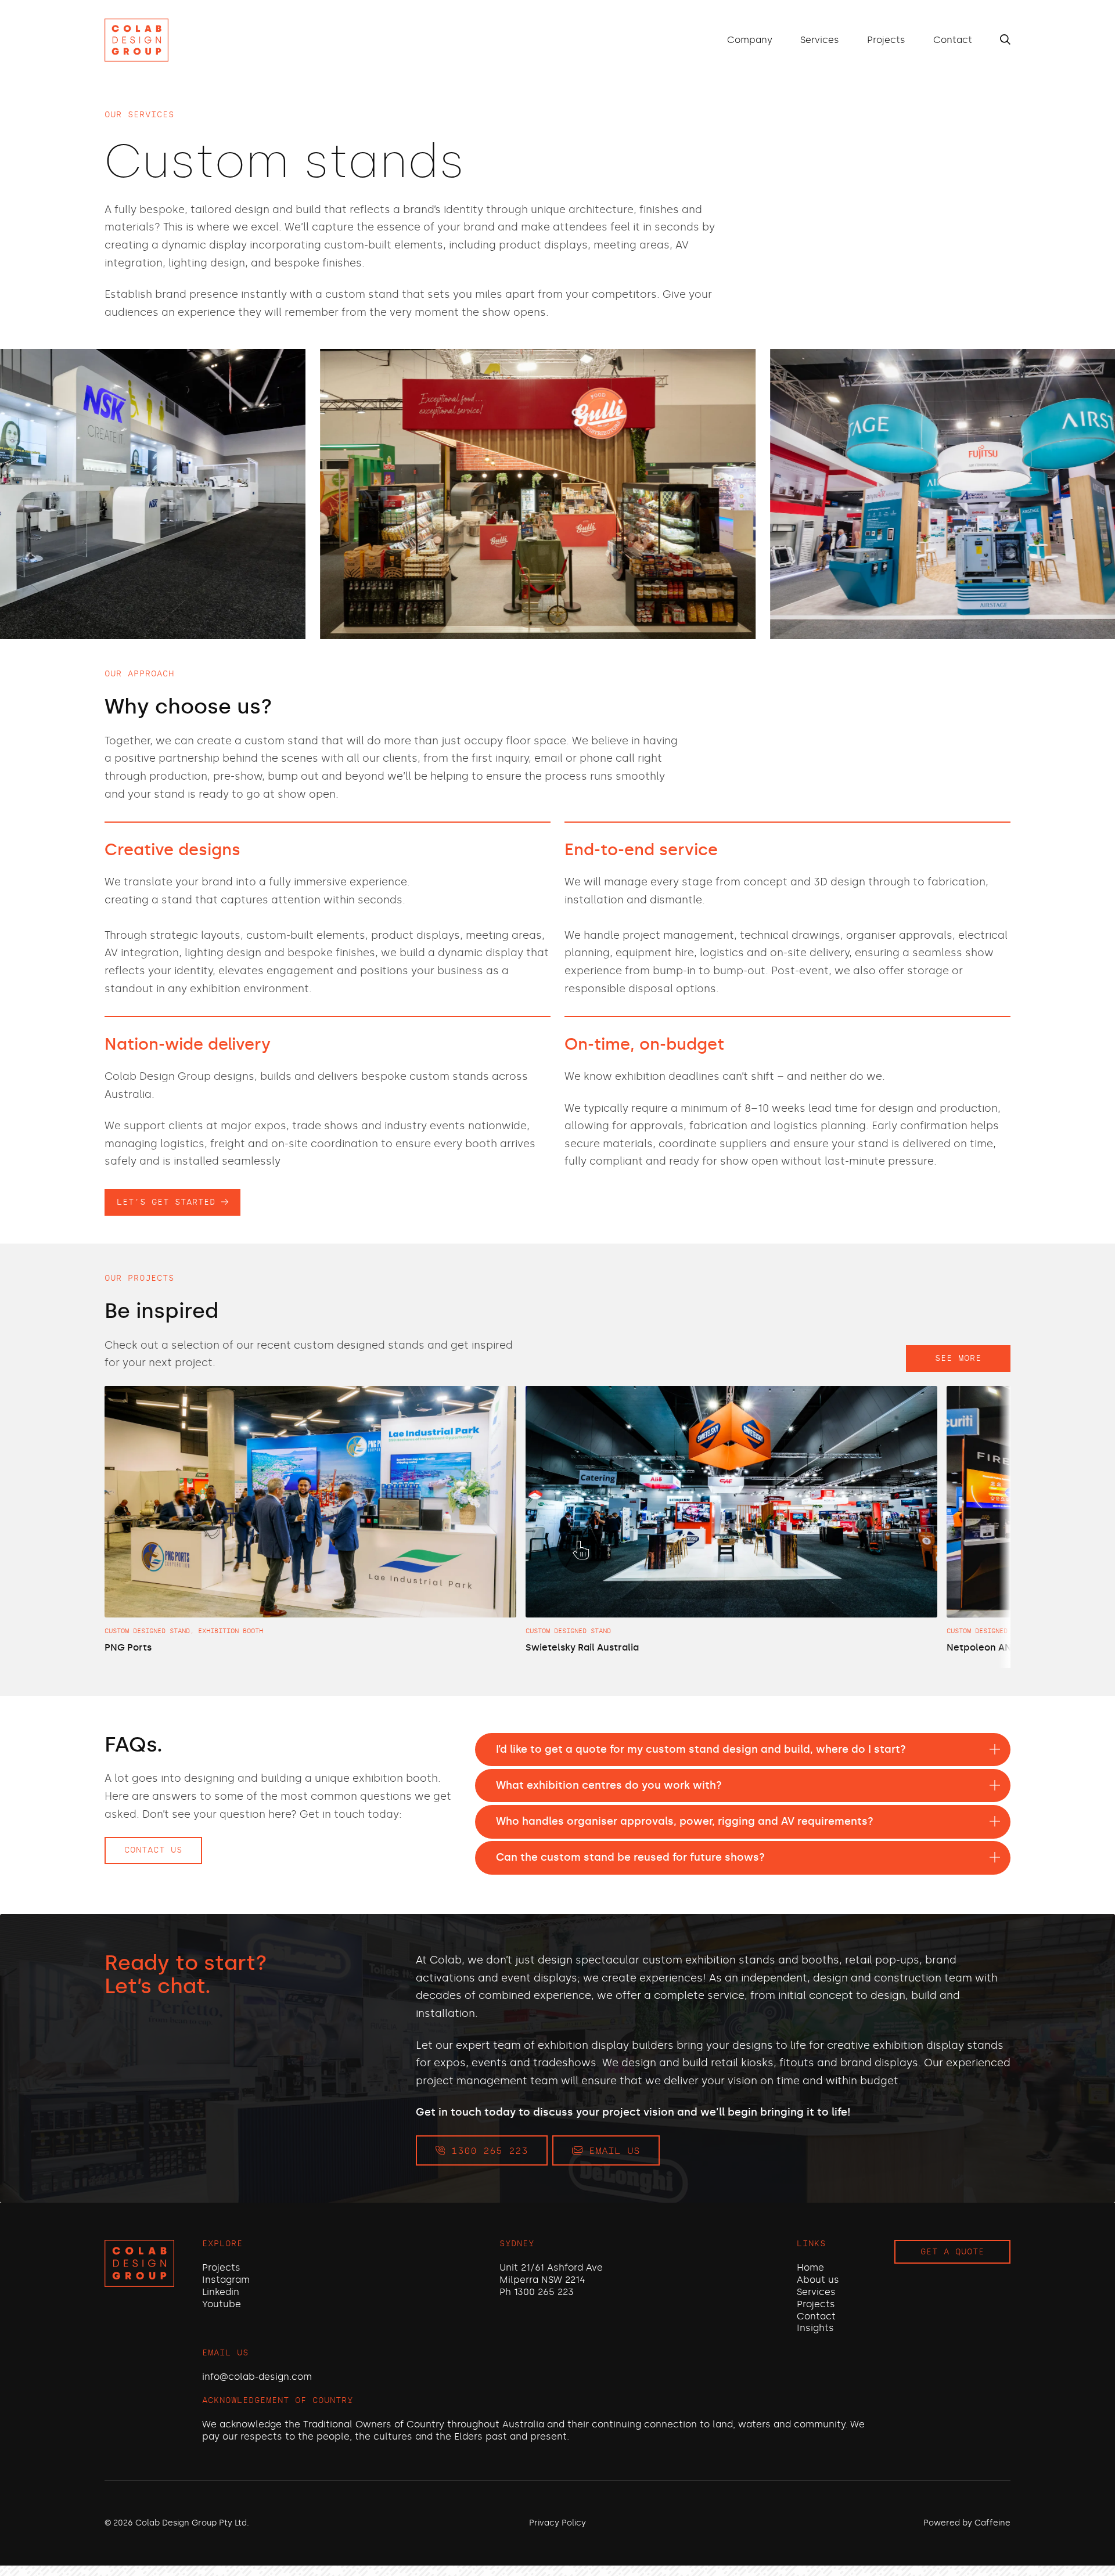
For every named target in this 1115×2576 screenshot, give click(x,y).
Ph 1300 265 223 (537, 2292)
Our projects (139, 1278)
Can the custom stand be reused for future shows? (630, 1857)
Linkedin (221, 2292)
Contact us (153, 1850)
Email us (611, 2151)
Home (810, 2267)
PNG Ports (128, 1647)
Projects (886, 40)
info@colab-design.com (257, 2377)
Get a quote (952, 2252)
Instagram (226, 2280)
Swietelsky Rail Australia (582, 1647)
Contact (953, 40)
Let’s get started (169, 1202)
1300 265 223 (486, 2151)
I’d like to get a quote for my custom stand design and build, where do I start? (701, 1749)
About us (818, 2280)
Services (820, 40)
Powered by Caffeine (967, 2523)
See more (958, 1358)
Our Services (139, 115)
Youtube (222, 2304)
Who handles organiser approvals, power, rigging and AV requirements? (685, 1821)
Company (750, 40)
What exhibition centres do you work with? (609, 1785)
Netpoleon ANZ (982, 1647)
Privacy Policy (557, 2523)
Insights (815, 2328)
